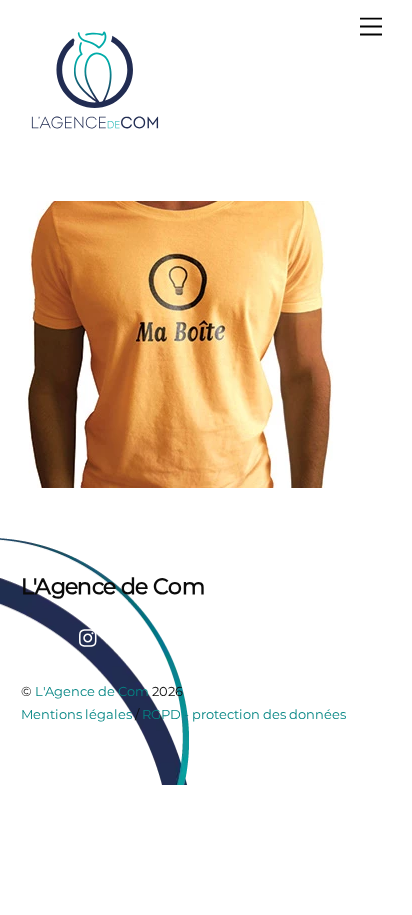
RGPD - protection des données (244, 714)
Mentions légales (76, 714)
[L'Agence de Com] (96, 127)
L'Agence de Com (92, 691)
